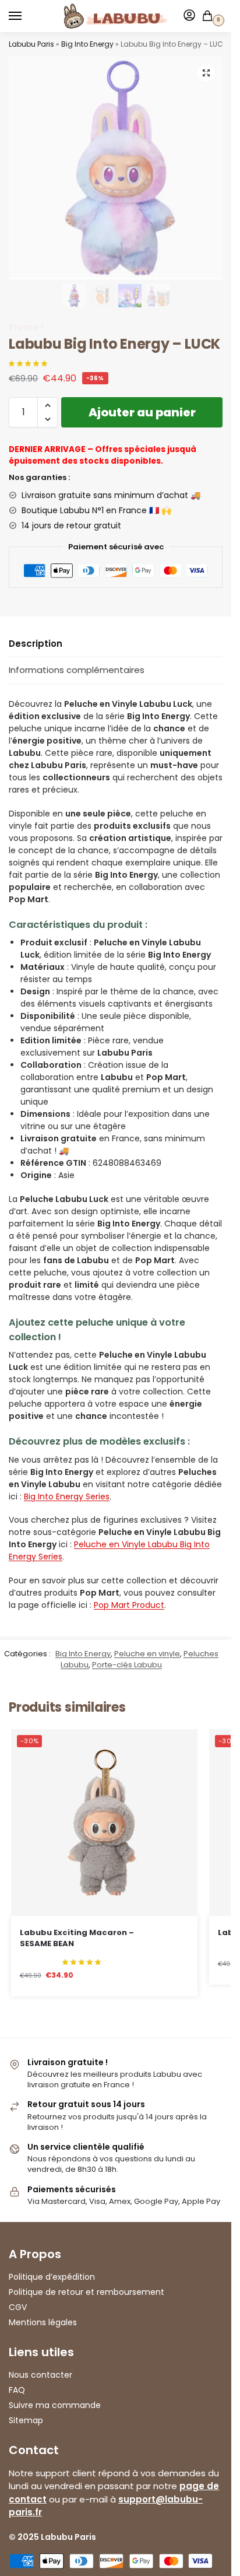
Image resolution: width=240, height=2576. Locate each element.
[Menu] (26, 16)
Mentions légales (43, 2322)
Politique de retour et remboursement (87, 2292)
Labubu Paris (31, 44)
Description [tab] (36, 644)
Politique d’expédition (52, 2277)
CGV (18, 2307)
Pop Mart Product (129, 1605)
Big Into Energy (87, 44)
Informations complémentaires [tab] (77, 670)
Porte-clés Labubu (127, 1665)
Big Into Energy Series (67, 1496)
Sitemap (26, 2420)
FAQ (17, 2390)
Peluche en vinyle (147, 1654)
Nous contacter (40, 2375)
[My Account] (189, 16)
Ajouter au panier (142, 412)
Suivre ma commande (55, 2405)
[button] (206, 73)
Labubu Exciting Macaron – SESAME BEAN (77, 1938)
